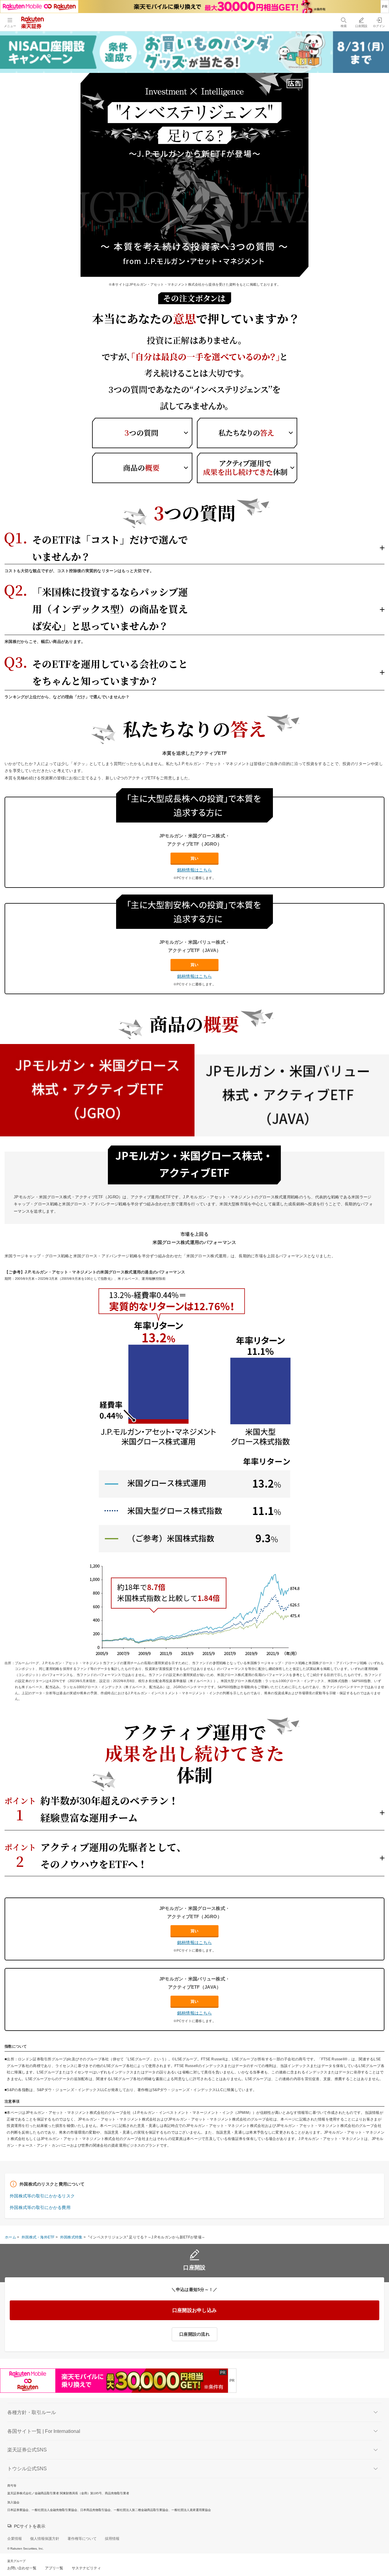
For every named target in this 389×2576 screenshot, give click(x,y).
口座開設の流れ (194, 2334)
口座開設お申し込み (195, 2310)
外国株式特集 (71, 2237)
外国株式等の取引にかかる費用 (40, 2207)
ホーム (10, 2237)
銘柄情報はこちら (194, 870)
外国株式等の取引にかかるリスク (42, 2196)
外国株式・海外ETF (38, 2237)
